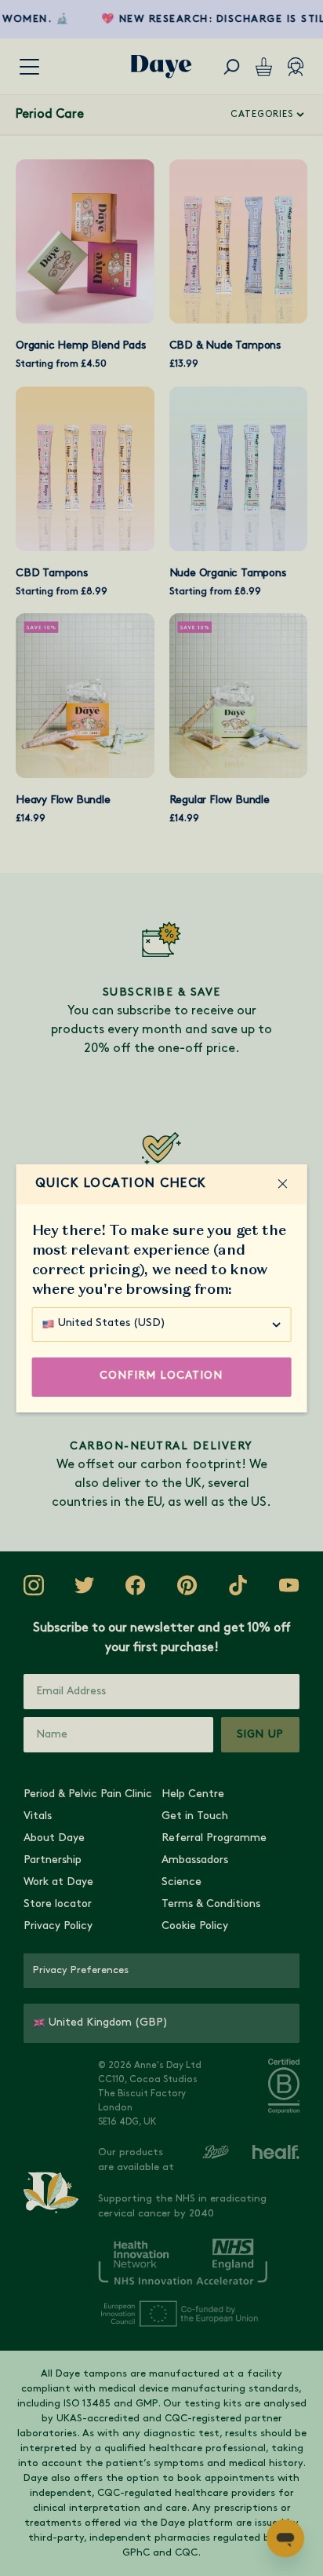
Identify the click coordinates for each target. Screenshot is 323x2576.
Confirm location (161, 1376)
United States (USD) (112, 1323)
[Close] (282, 1184)
